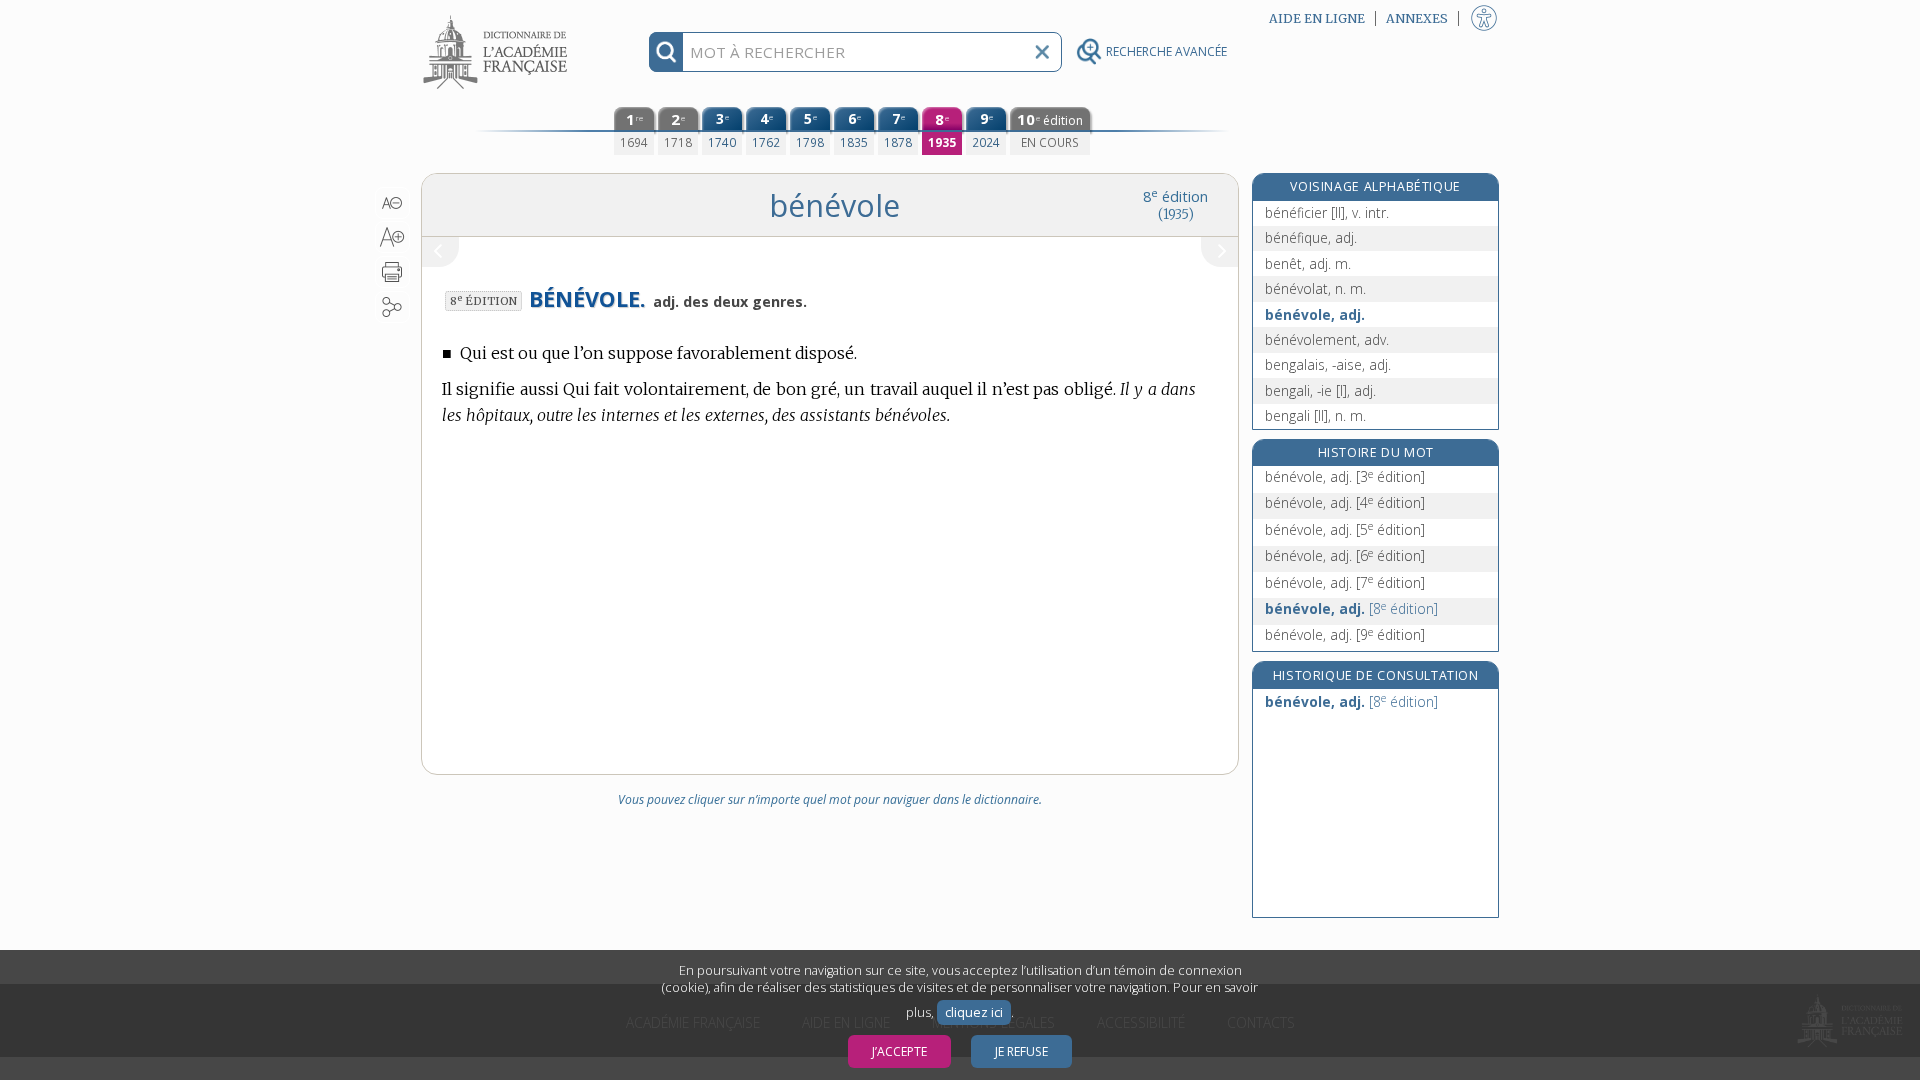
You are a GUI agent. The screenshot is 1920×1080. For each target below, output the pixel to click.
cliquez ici (974, 1012)
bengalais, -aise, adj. (1328, 364)
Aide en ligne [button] (1317, 18)
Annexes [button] (1417, 18)
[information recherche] (666, 52)
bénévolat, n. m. (1315, 288)
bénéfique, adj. (1311, 237)
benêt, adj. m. (1308, 263)
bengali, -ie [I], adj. (1320, 390)
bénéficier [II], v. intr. (1327, 212)
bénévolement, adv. (1327, 339)
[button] (392, 203)
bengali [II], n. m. (1315, 415)
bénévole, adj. (1315, 314)
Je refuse (1021, 1051)
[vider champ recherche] (1042, 52)
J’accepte (899, 1051)
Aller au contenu (498, 17)
